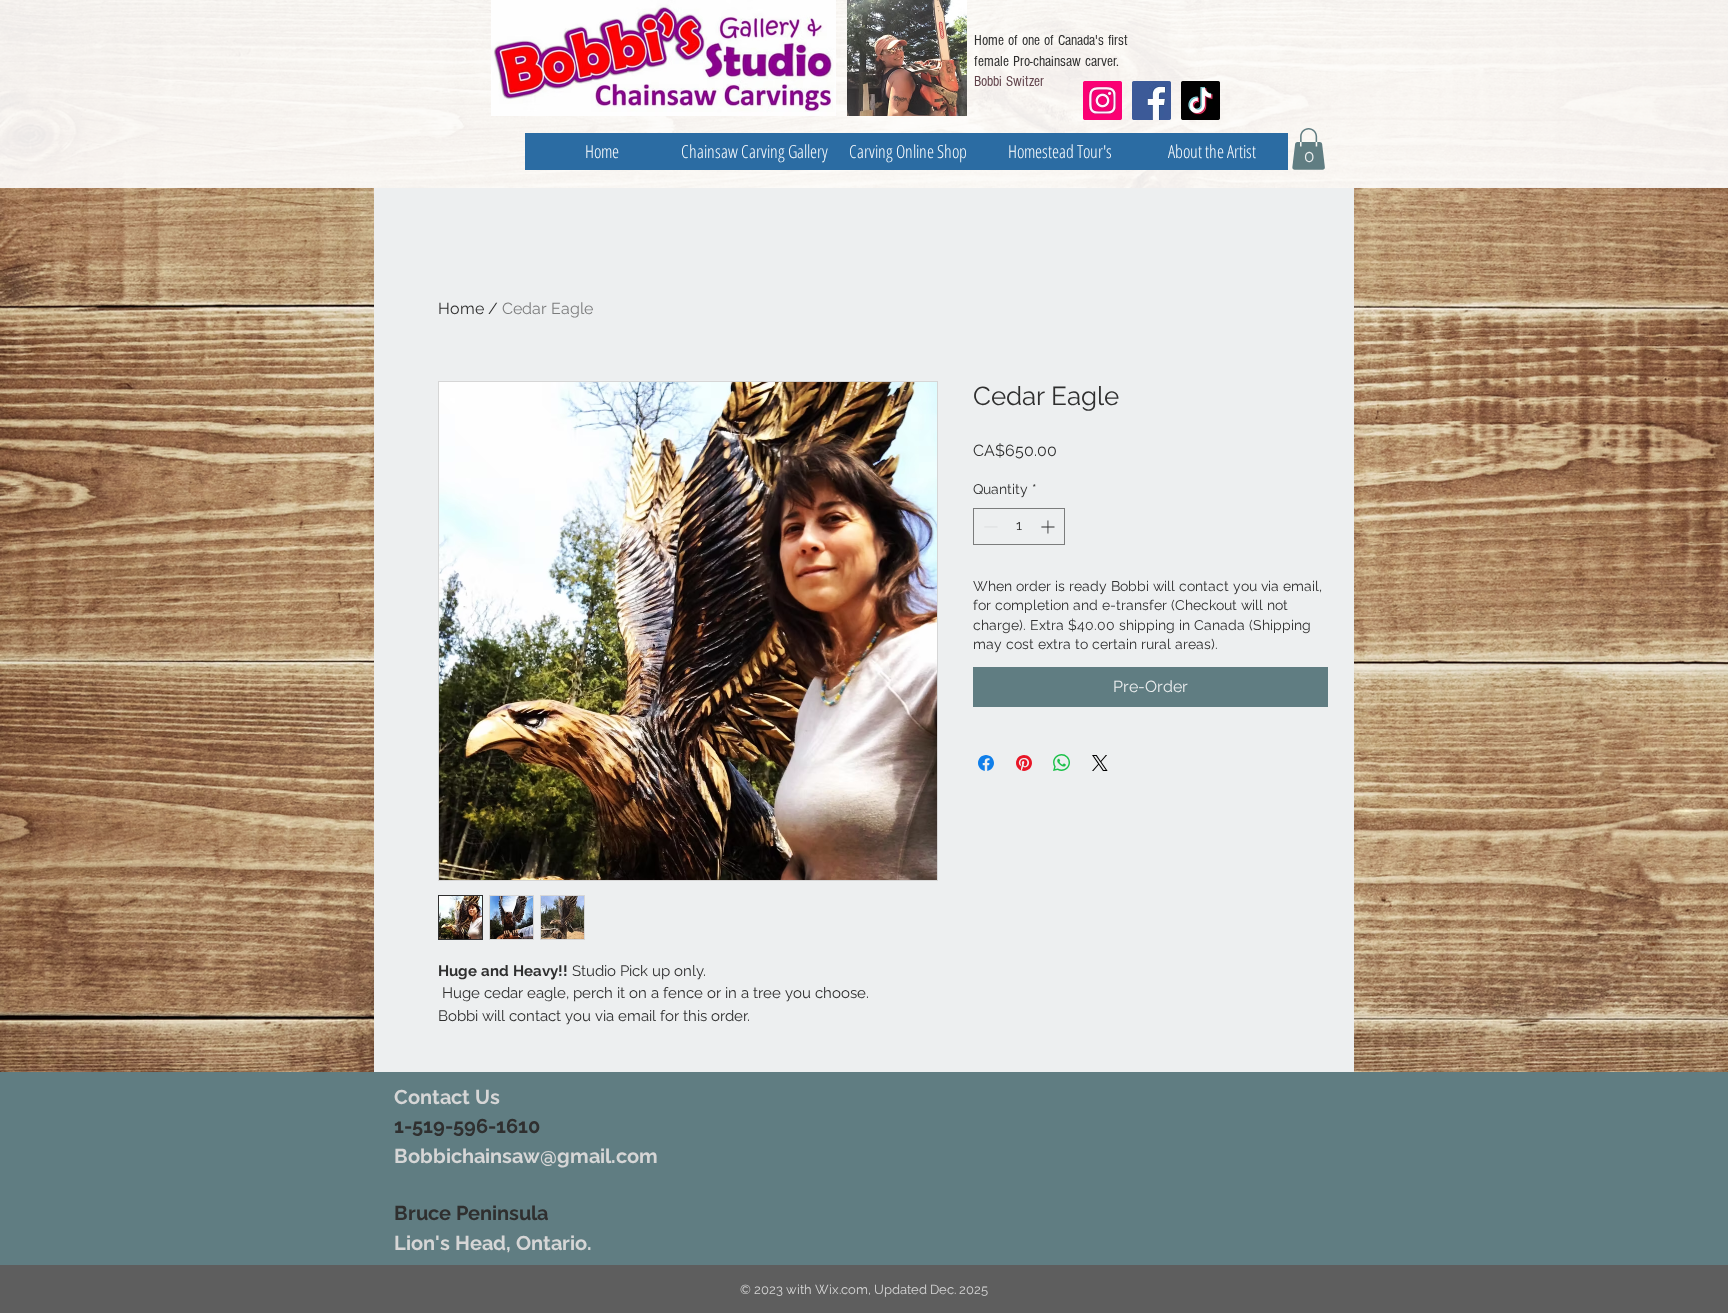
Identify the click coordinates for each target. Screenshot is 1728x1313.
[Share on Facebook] (986, 763)
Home (461, 308)
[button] (1308, 149)
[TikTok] (1200, 100)
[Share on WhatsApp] (1062, 763)
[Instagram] (1101, 100)
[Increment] (1049, 526)
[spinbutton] (1019, 526)
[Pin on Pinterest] (1024, 763)
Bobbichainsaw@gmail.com (526, 1156)
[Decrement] (988, 526)
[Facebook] (1151, 100)
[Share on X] (1100, 763)
